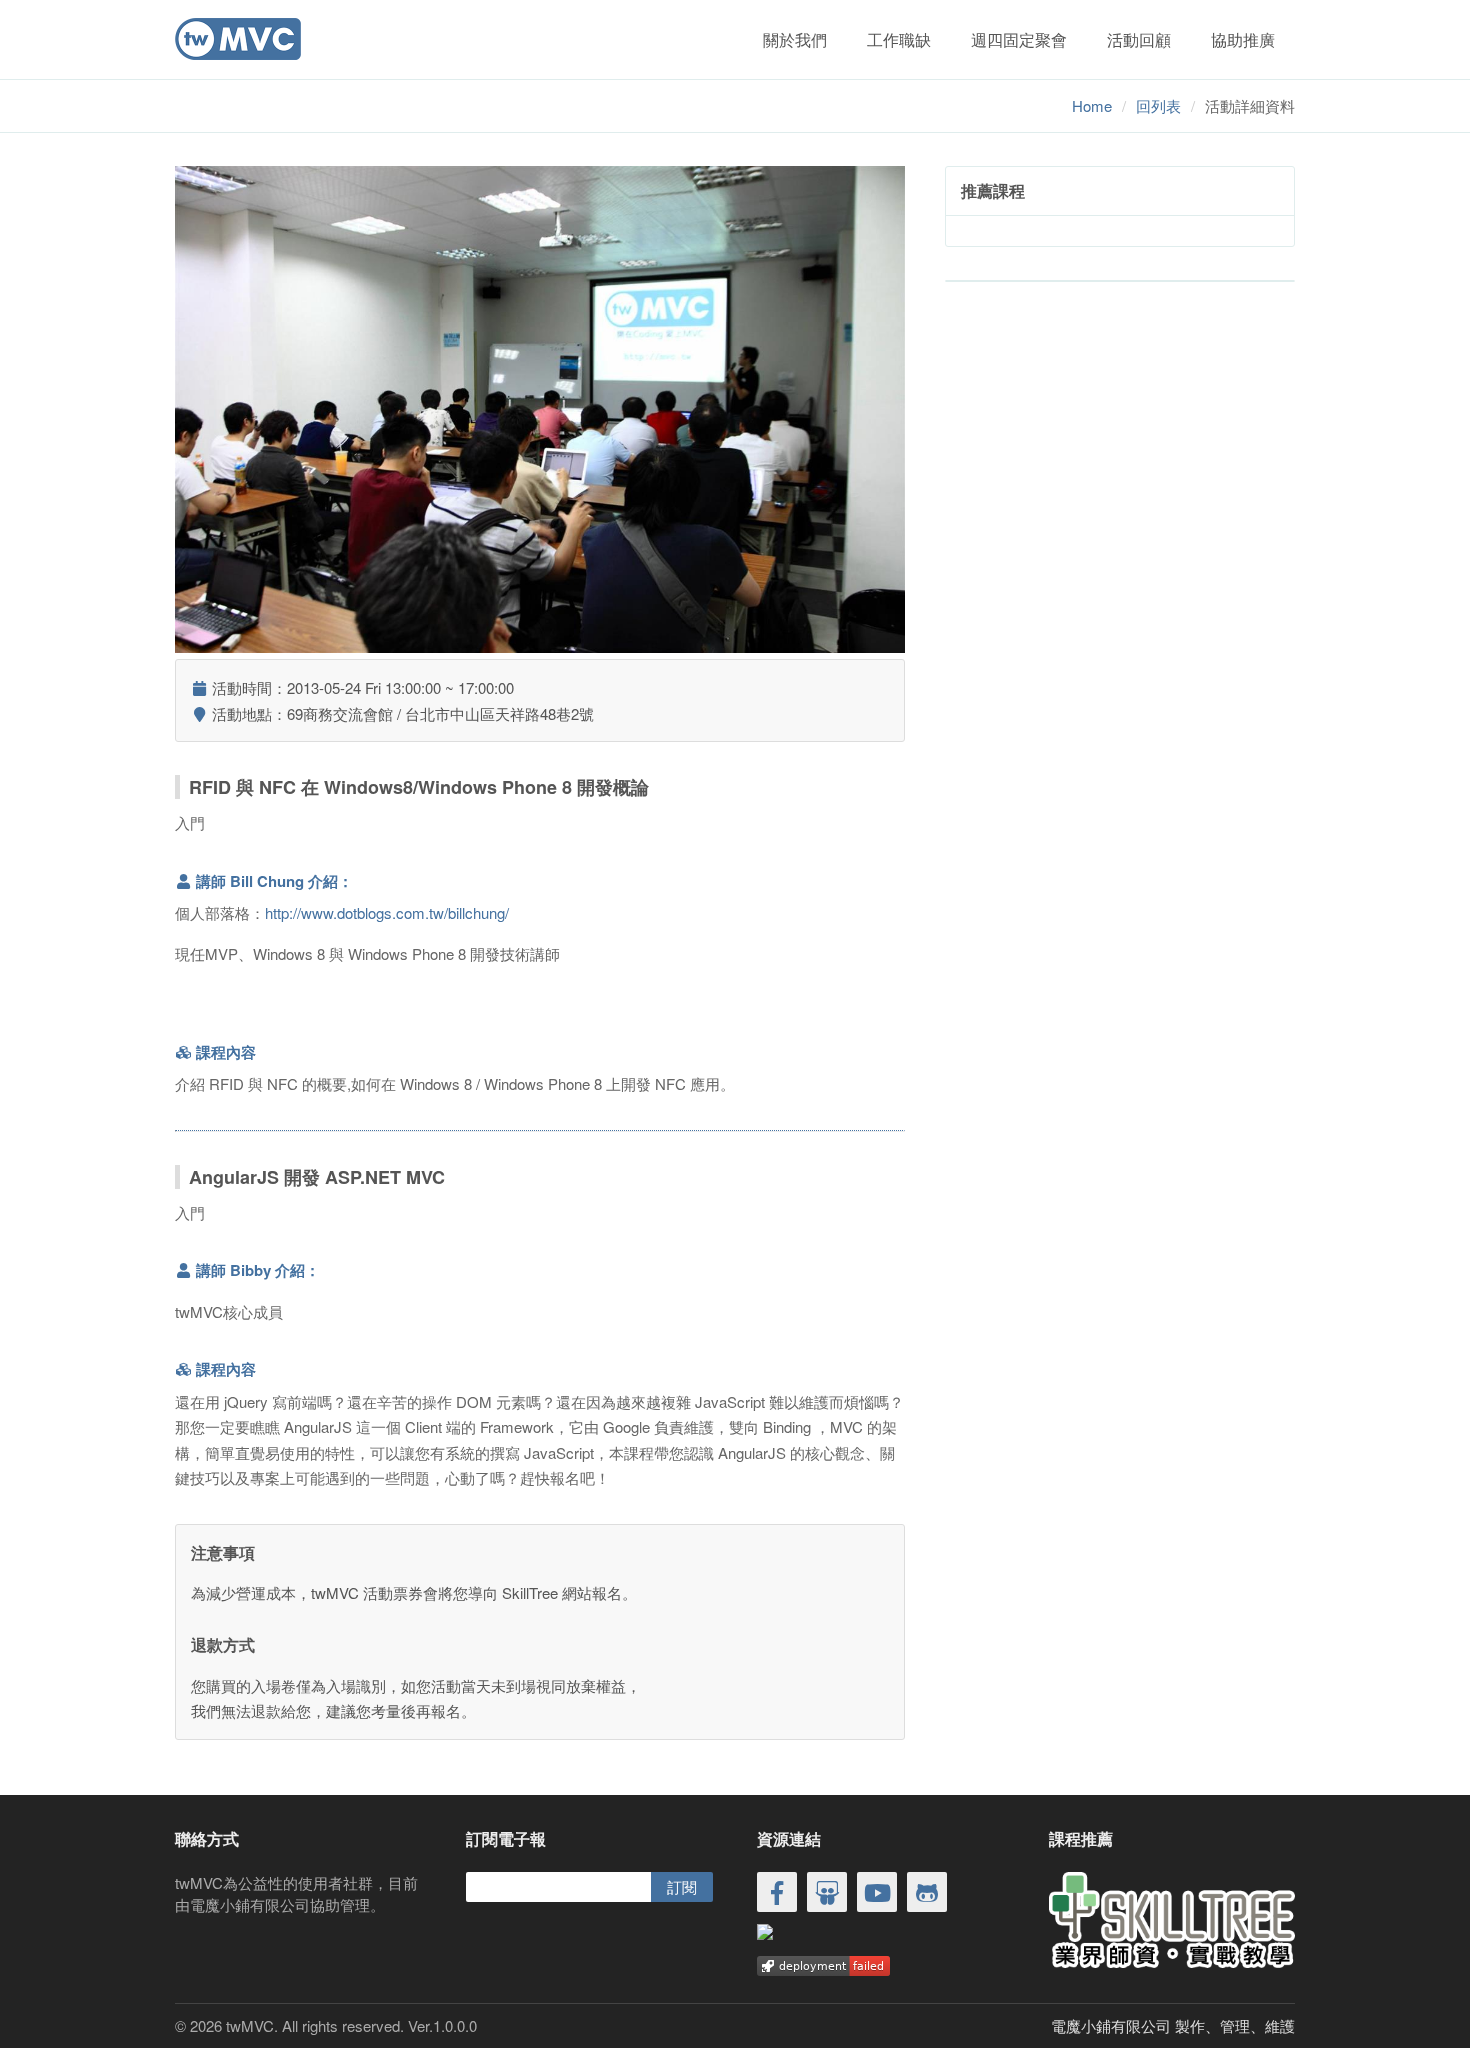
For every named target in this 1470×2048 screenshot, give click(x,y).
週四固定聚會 (1019, 39)
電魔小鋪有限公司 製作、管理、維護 (1173, 2025)
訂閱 (682, 1886)
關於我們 (795, 39)
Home (1092, 105)
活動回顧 (1139, 39)
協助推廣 (1243, 39)
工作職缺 (899, 39)
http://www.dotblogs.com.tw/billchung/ (387, 912)
